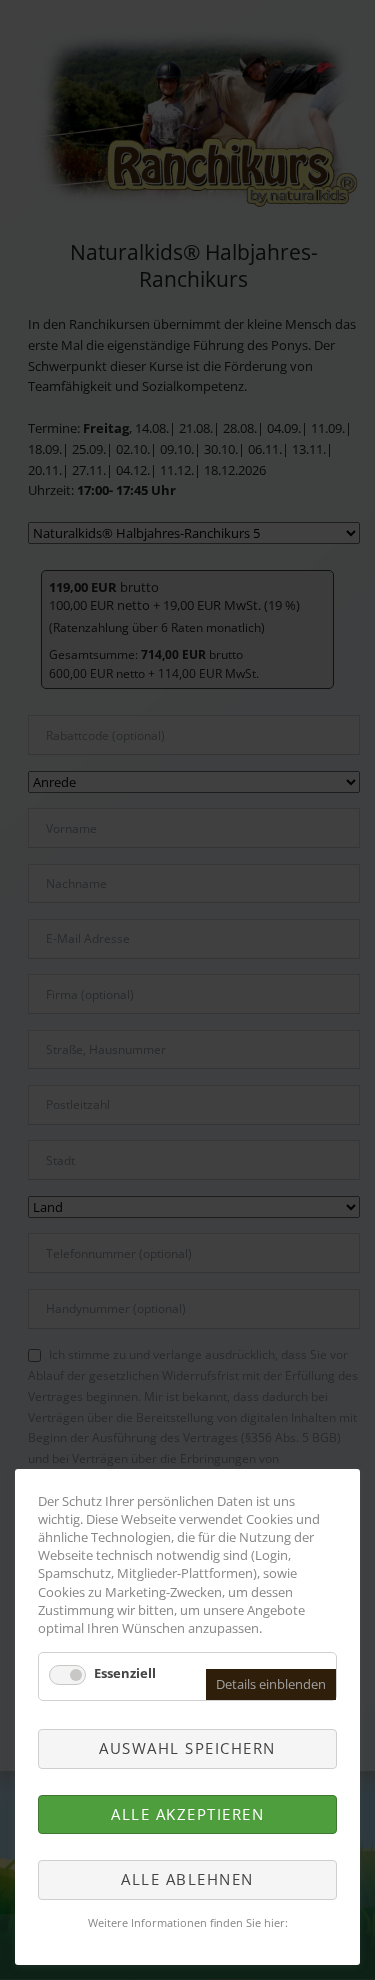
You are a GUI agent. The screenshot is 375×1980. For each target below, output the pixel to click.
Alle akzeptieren (187, 1814)
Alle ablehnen (187, 1879)
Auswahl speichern (187, 1748)
